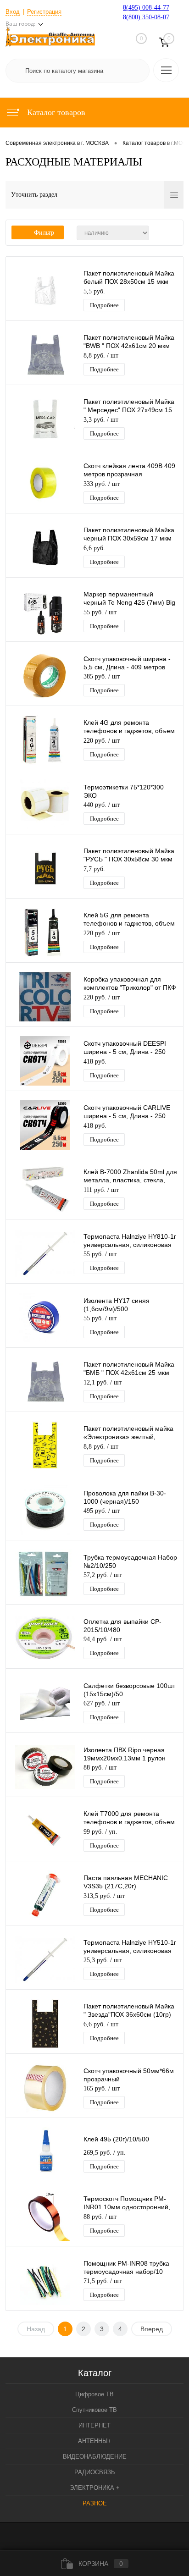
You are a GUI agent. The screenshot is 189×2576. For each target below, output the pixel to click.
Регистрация (44, 12)
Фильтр (44, 233)
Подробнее (104, 305)
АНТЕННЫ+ (95, 2441)
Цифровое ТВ (94, 2394)
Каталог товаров (55, 112)
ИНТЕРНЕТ (94, 2425)
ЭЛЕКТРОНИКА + (95, 2488)
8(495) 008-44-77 (146, 8)
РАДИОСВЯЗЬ (95, 2472)
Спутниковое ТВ (94, 2410)
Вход (13, 12)
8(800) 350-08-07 (146, 17)
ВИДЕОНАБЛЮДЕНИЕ (95, 2457)
